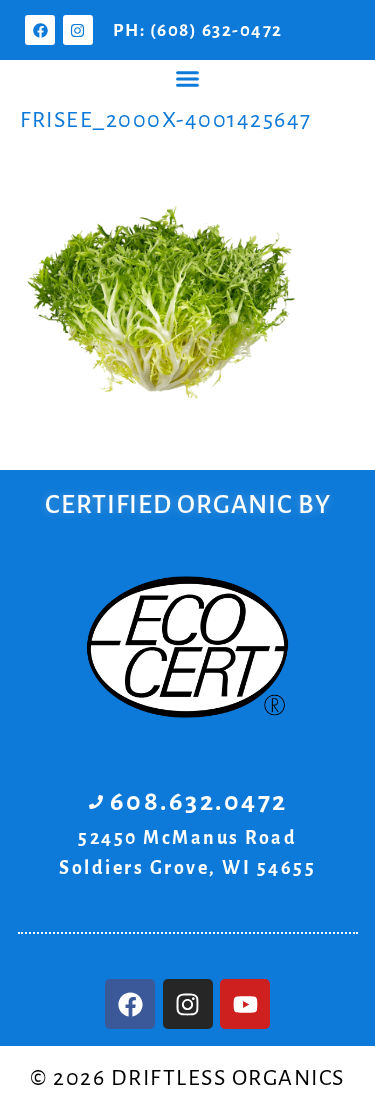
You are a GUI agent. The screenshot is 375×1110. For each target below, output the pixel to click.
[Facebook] (40, 30)
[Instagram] (78, 30)
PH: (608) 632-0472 (198, 30)
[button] (188, 79)
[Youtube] (245, 1004)
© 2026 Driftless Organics (187, 1078)
